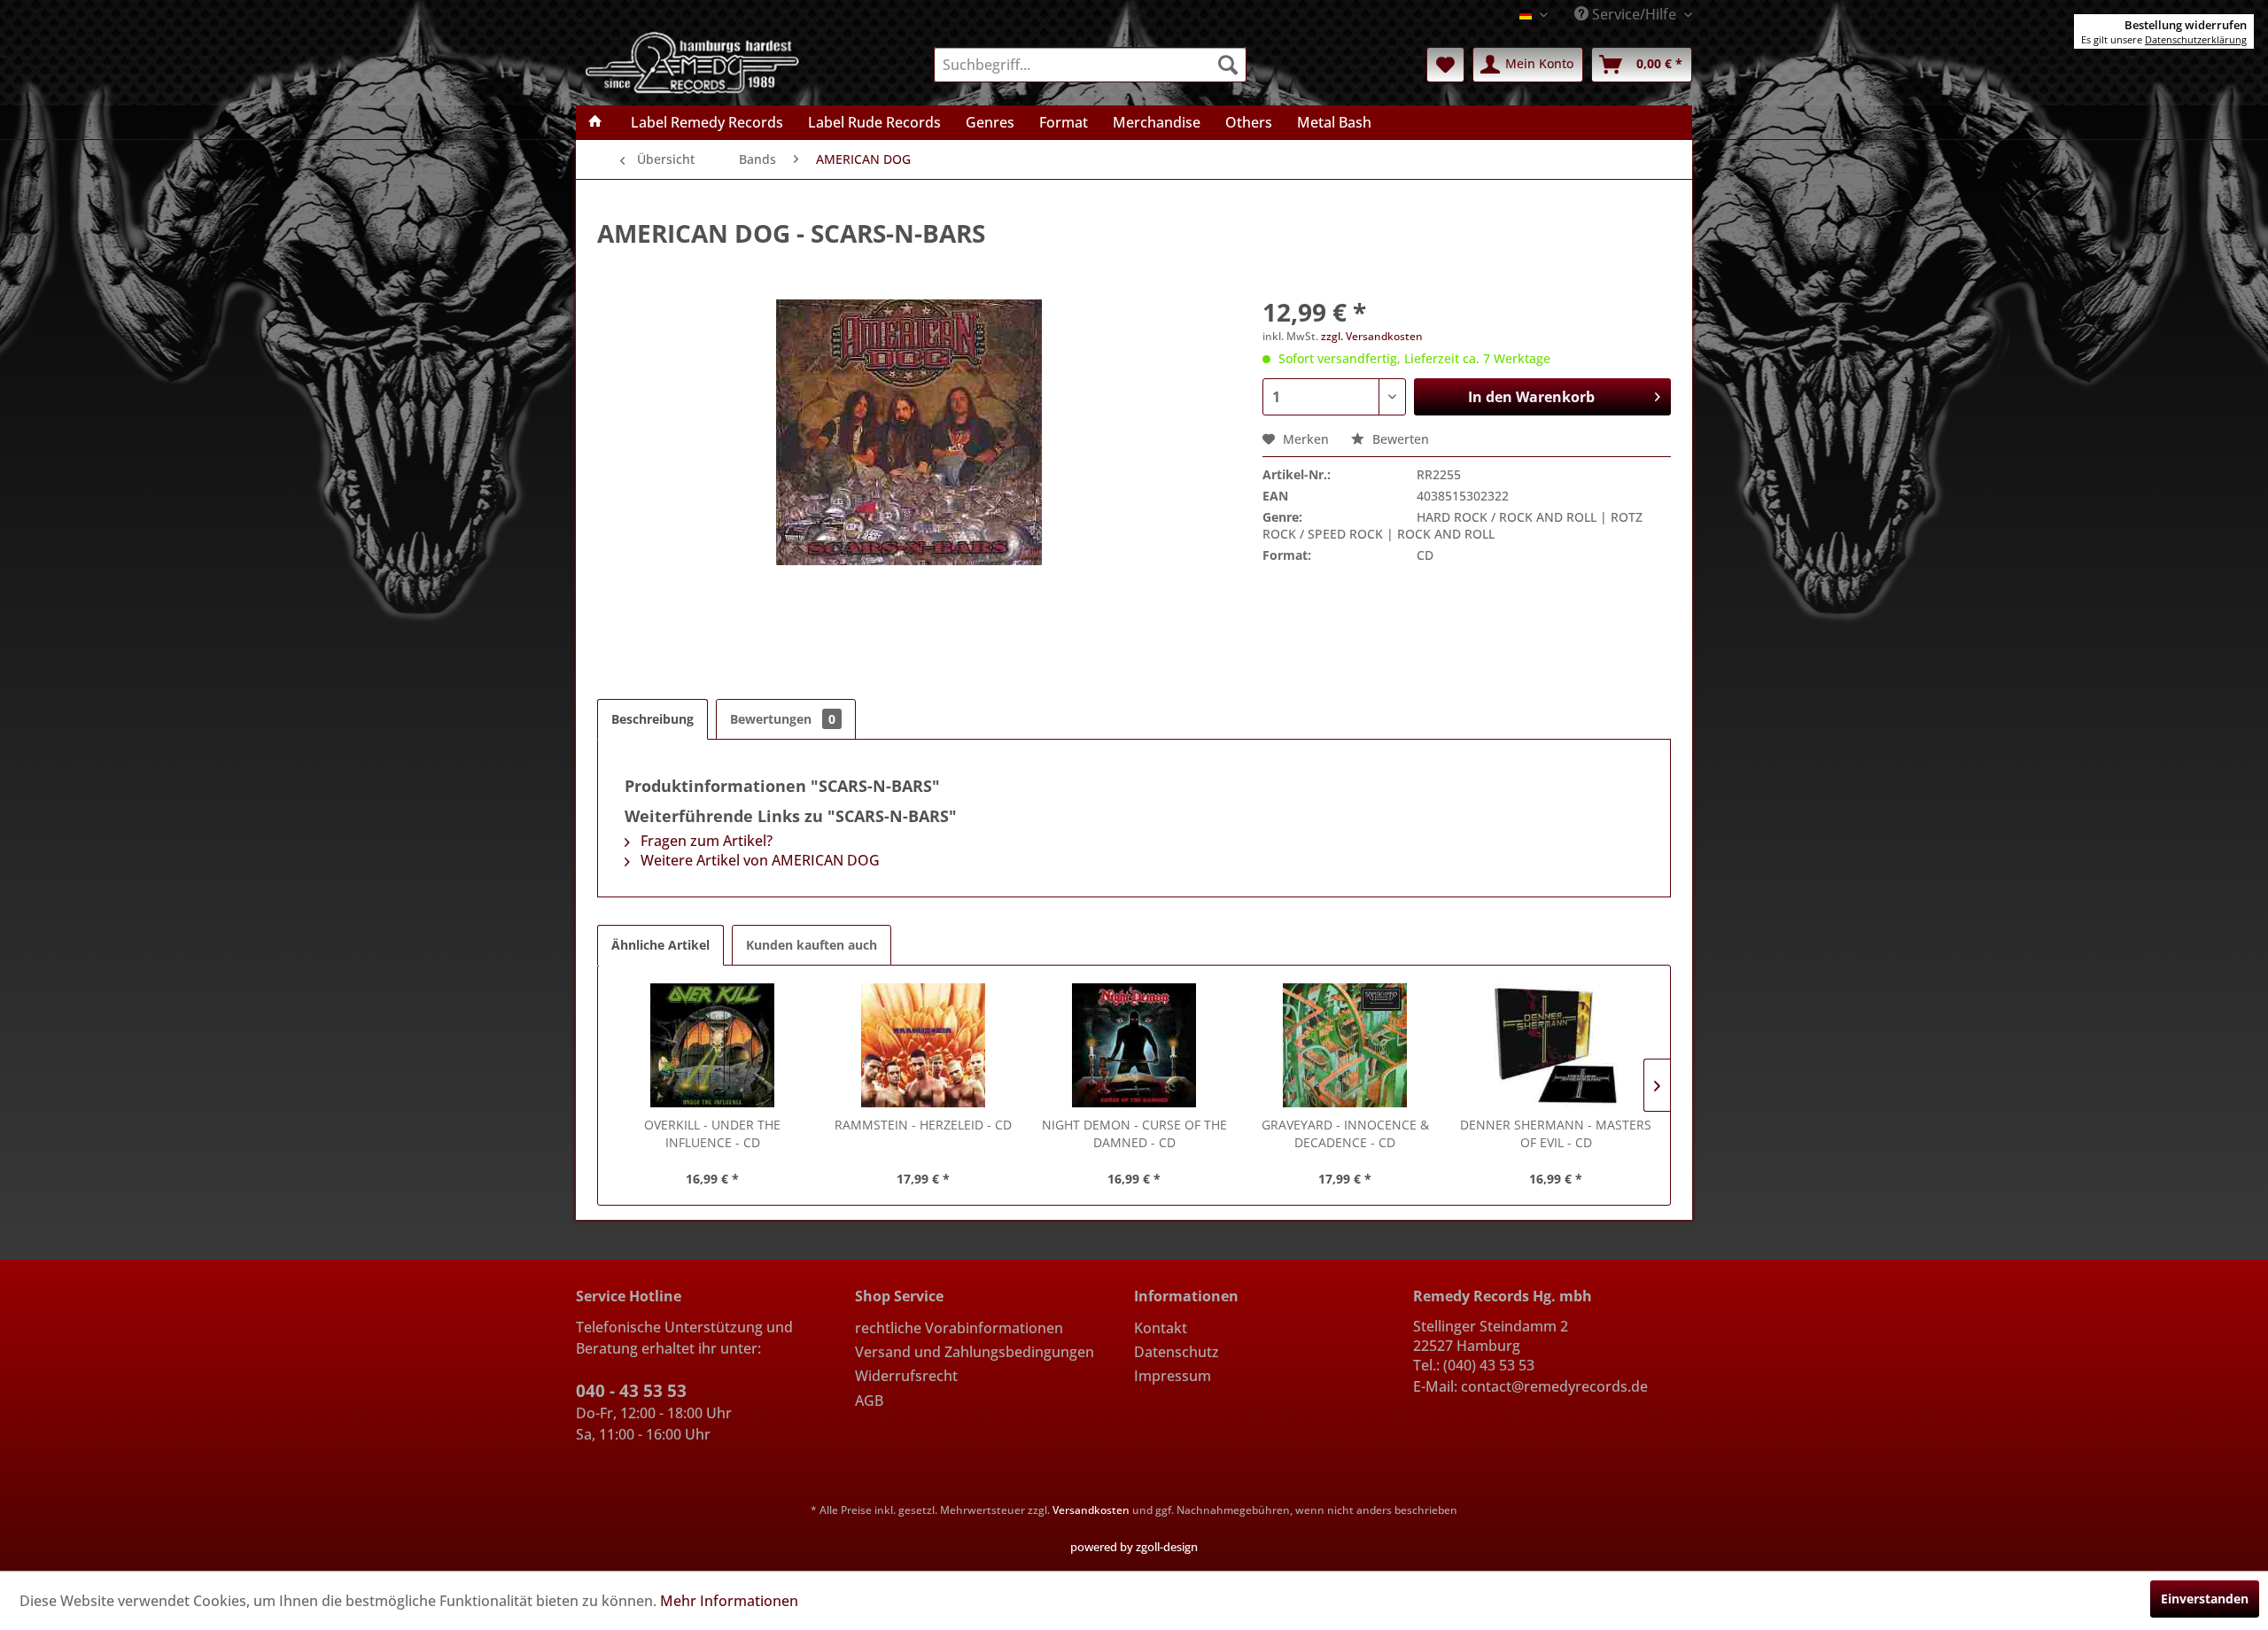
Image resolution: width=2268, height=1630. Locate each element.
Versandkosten (1091, 1510)
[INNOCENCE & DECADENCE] (1345, 1045)
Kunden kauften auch (812, 945)
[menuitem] (1090, 65)
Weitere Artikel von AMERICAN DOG (758, 860)
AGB (869, 1401)
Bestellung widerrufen (2186, 25)
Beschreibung (652, 719)
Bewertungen (783, 719)
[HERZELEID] (923, 1045)
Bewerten (1399, 439)
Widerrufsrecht (906, 1376)
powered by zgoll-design (1134, 1547)
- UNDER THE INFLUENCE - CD (712, 1133)
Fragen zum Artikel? (705, 841)
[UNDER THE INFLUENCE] (712, 1045)
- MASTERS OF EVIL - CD (1556, 1133)
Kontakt (1161, 1328)
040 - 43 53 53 (631, 1391)
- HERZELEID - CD (923, 1125)
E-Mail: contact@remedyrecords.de (1530, 1386)
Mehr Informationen (729, 1601)
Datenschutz (1177, 1352)
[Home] (595, 122)
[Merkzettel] (1445, 65)
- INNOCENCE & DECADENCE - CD (1345, 1133)
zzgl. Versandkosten (1372, 336)
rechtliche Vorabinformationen (959, 1328)
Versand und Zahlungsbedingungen (975, 1352)
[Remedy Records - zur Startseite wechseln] (693, 61)
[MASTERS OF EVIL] (1556, 1045)
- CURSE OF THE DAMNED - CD (1134, 1133)
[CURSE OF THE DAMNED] (1134, 1045)
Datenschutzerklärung (2196, 39)
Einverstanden (2205, 1599)
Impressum (1173, 1376)
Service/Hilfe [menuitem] (1634, 14)
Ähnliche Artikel (660, 945)
